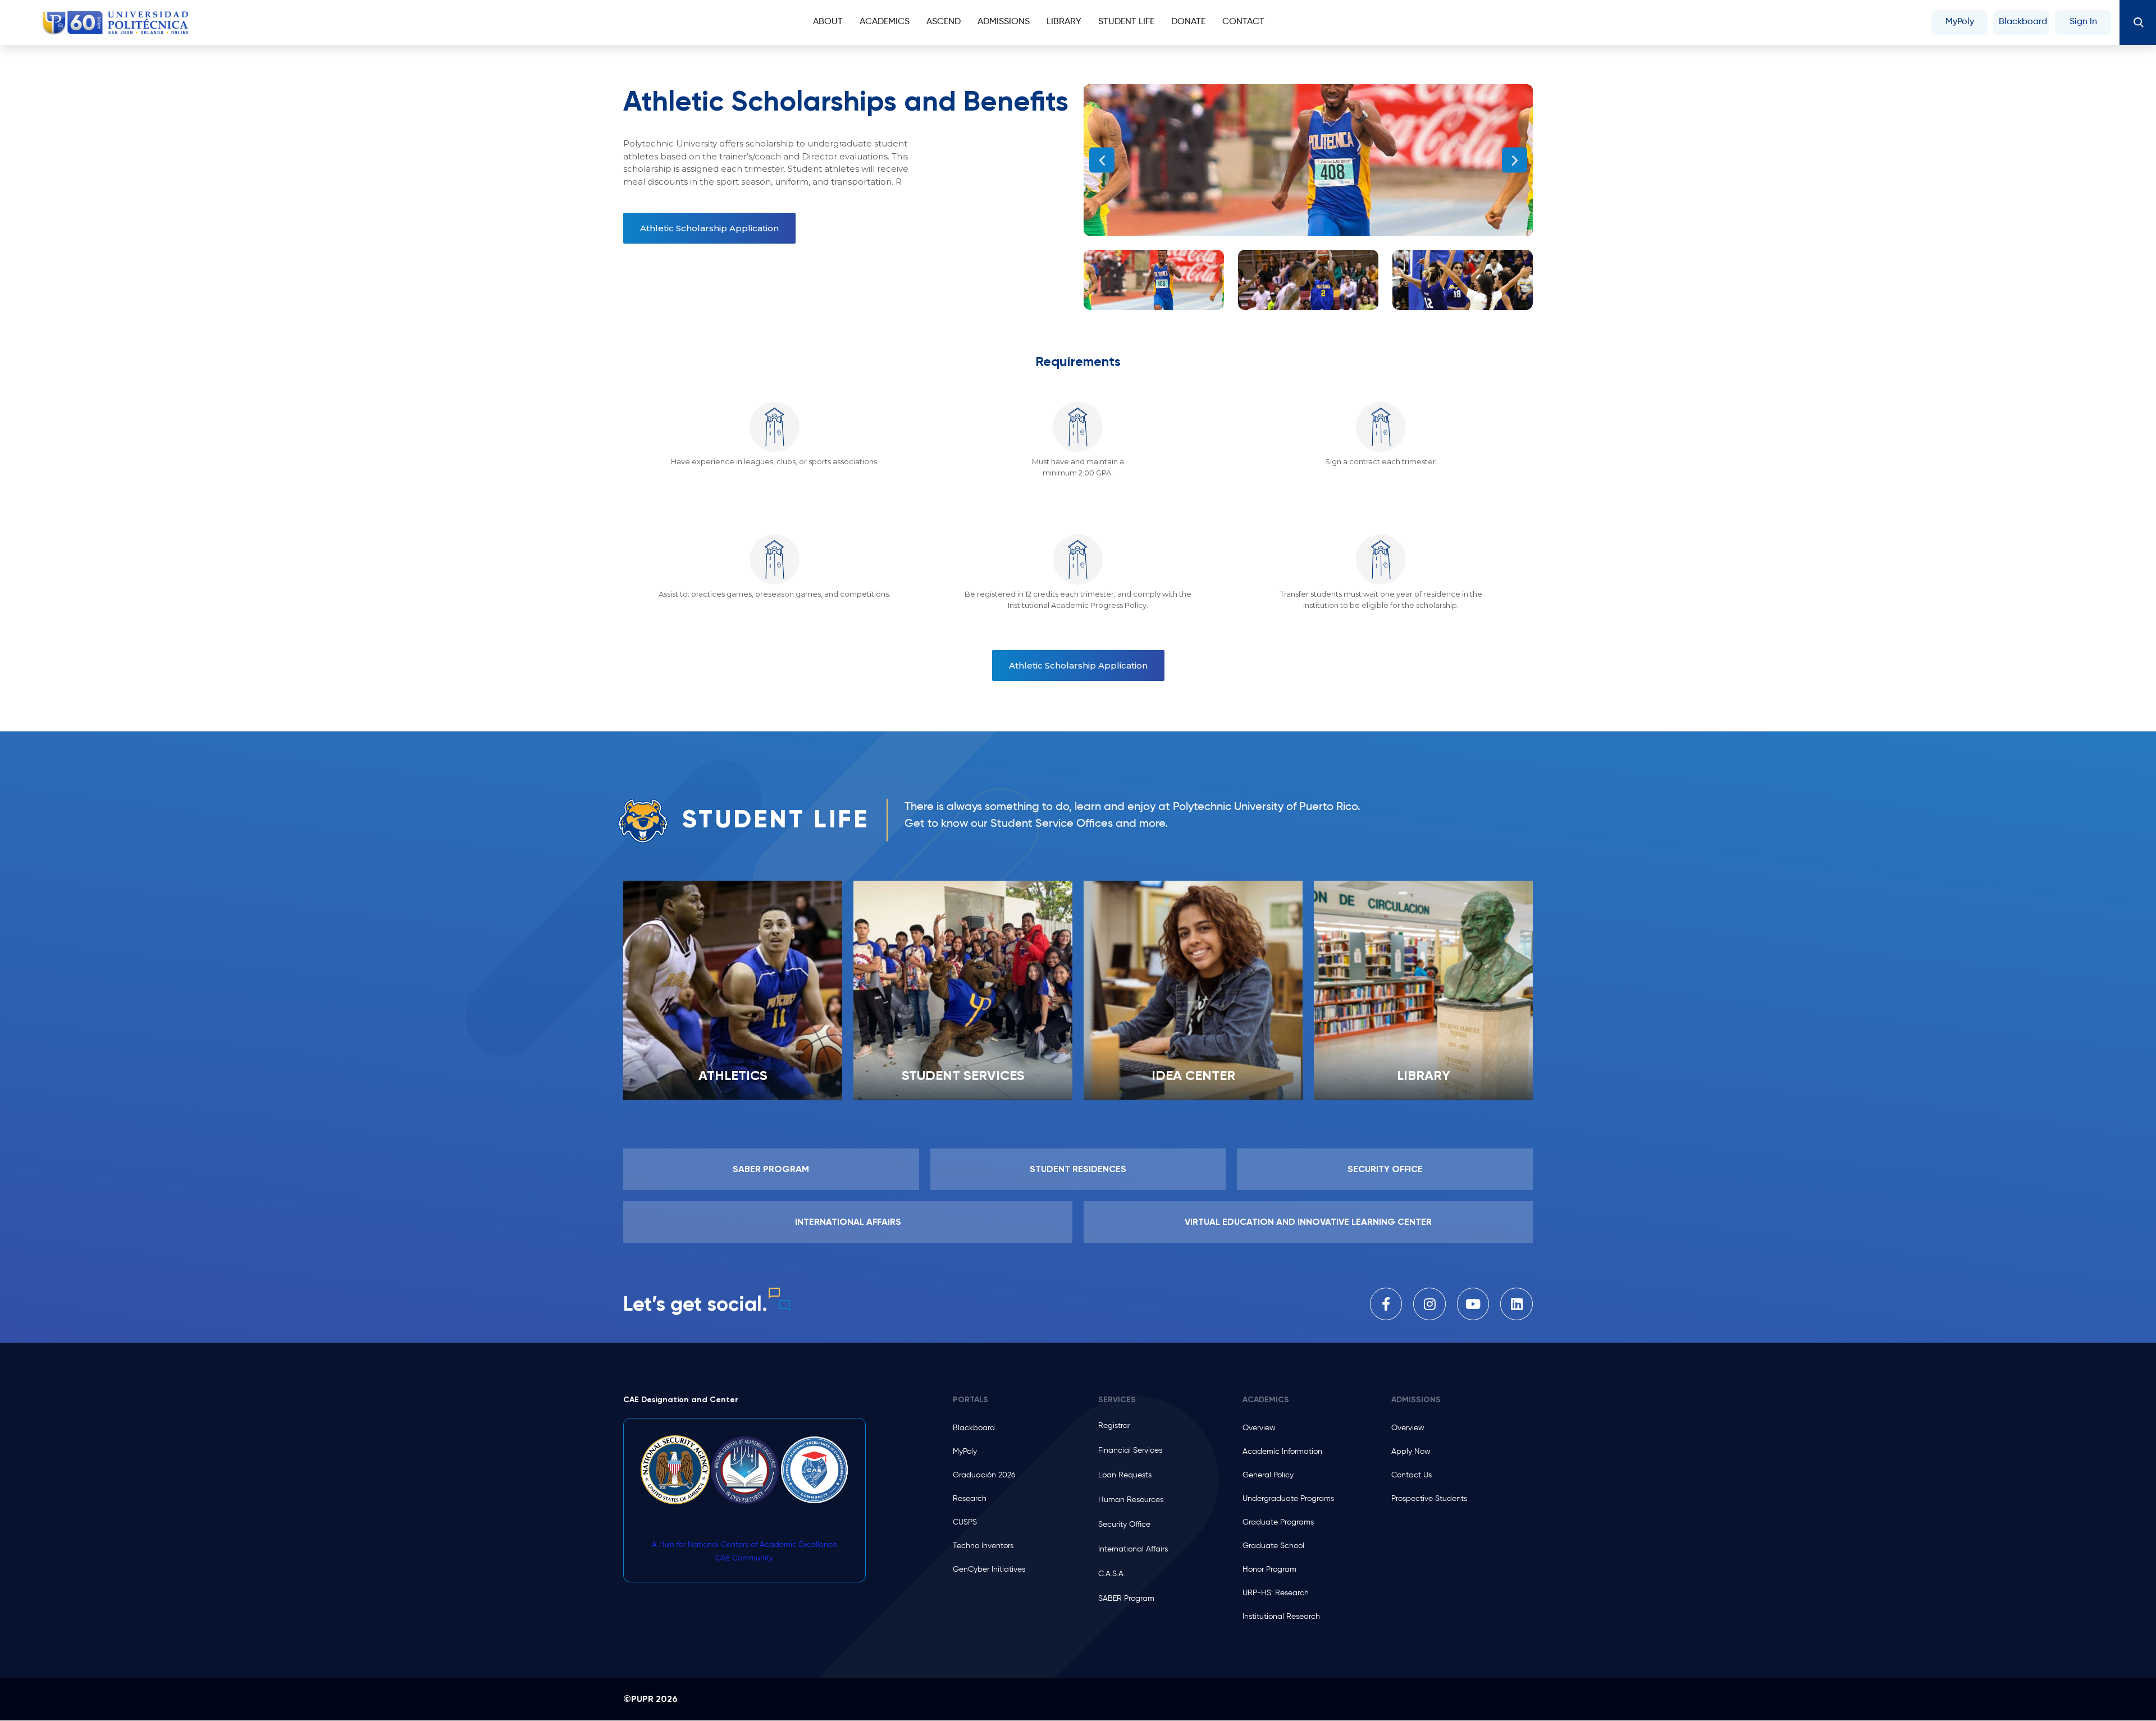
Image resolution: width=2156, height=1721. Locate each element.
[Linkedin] (1516, 1304)
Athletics (733, 1075)
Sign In (2083, 22)
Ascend (944, 22)
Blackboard (2023, 22)
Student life (1126, 22)
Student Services (963, 1075)
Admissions (1004, 22)
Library (1064, 22)
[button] (1102, 160)
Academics (885, 22)
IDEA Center (1193, 1075)
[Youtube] (1473, 1304)
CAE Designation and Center (681, 1400)
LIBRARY (1424, 1075)
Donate (1188, 22)
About (828, 22)
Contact (1243, 22)
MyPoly (1960, 22)
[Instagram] (1429, 1304)
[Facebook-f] (1386, 1304)
